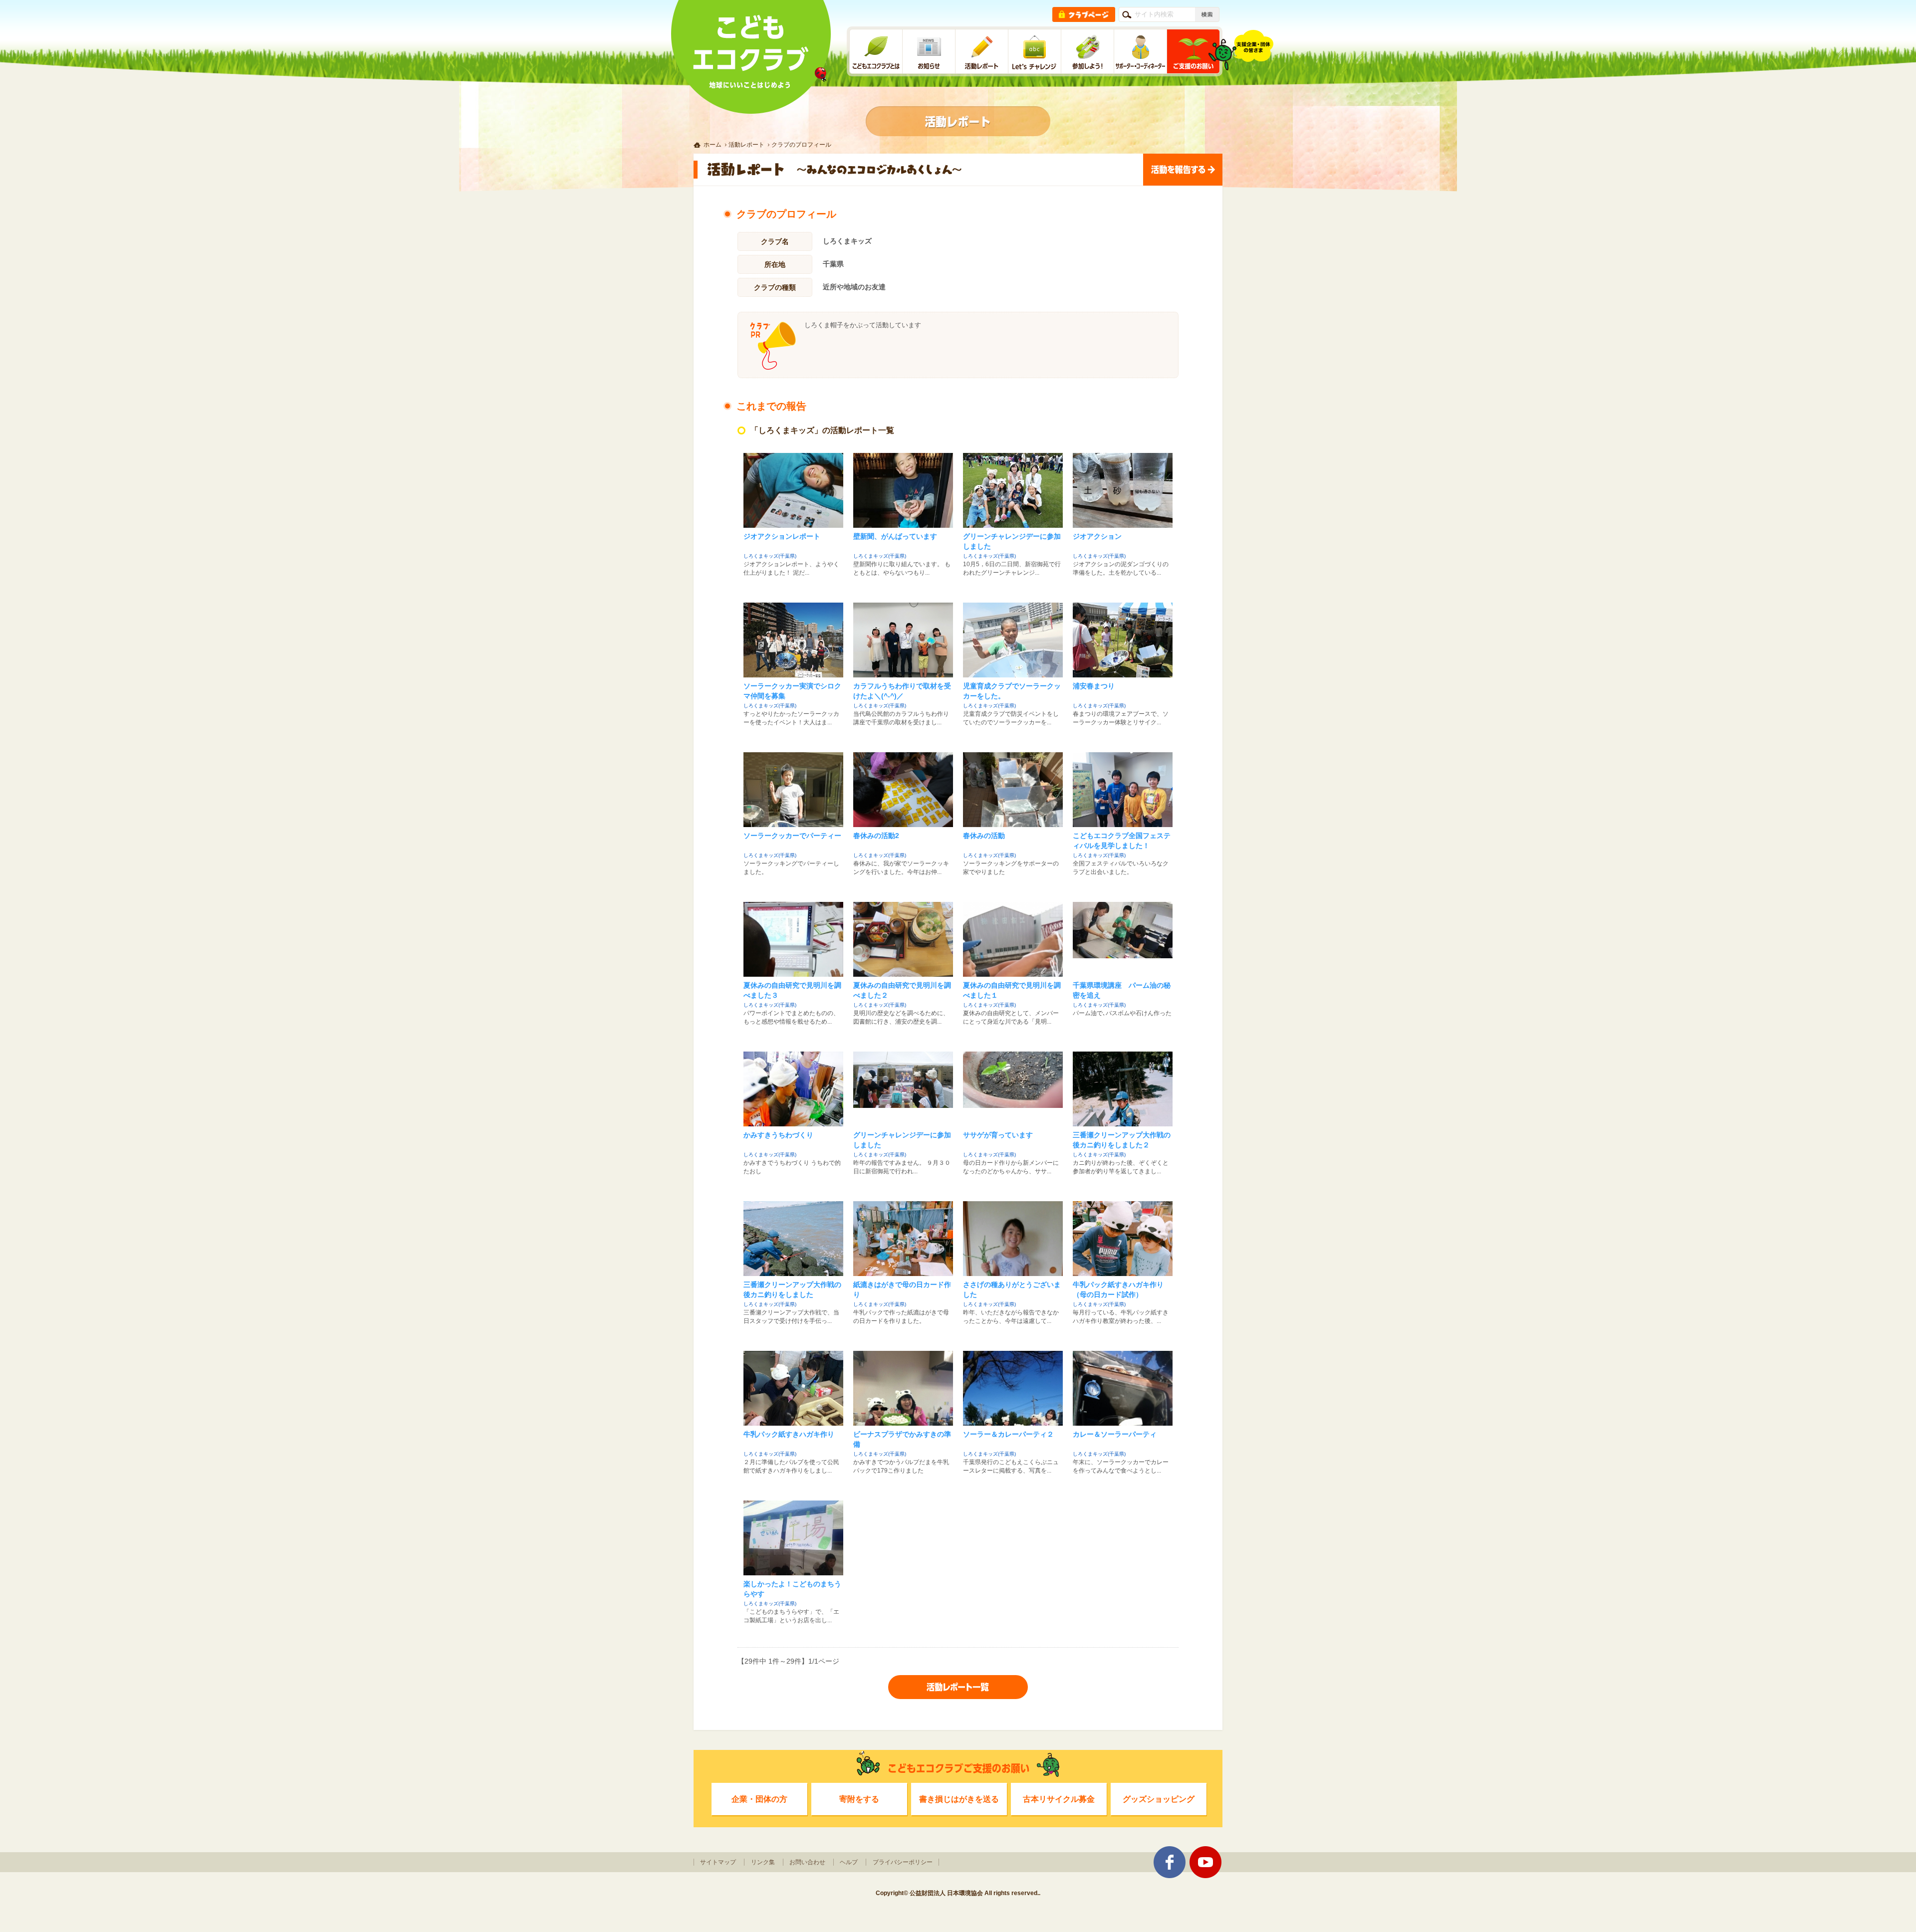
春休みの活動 (984, 836)
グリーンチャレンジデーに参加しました (1012, 541)
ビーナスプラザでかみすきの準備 (902, 1439)
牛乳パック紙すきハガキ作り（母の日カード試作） (1118, 1289)
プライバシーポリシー (903, 1862)
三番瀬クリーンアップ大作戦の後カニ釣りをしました (792, 1289)
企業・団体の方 (759, 1799)
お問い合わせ (807, 1862)
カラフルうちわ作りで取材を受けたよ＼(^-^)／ (902, 691)
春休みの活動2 (876, 836)
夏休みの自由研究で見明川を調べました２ (902, 990)
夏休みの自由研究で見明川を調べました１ (1012, 990)
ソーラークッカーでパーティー (792, 836)
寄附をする (859, 1799)
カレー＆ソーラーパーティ (1115, 1434)
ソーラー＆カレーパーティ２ (1008, 1434)
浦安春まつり (1094, 686)
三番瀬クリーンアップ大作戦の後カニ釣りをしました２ (1122, 1140)
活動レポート (746, 145)
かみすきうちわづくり (778, 1135)
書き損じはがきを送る (959, 1799)
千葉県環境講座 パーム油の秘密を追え (1122, 990)
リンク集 (763, 1862)
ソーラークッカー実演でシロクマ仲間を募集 (792, 691)
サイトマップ (718, 1862)
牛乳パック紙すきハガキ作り (789, 1434)
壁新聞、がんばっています (895, 536)
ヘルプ (849, 1862)
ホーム (713, 145)
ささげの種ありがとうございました (1012, 1289)
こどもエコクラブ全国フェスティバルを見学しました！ (1122, 841)
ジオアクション (1097, 536)
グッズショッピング (1159, 1799)
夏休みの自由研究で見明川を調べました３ (792, 990)
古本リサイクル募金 (1059, 1799)
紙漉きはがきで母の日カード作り (902, 1289)
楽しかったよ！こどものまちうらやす (792, 1589)
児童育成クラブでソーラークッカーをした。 (1012, 691)
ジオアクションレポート (782, 536)
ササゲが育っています (998, 1135)
